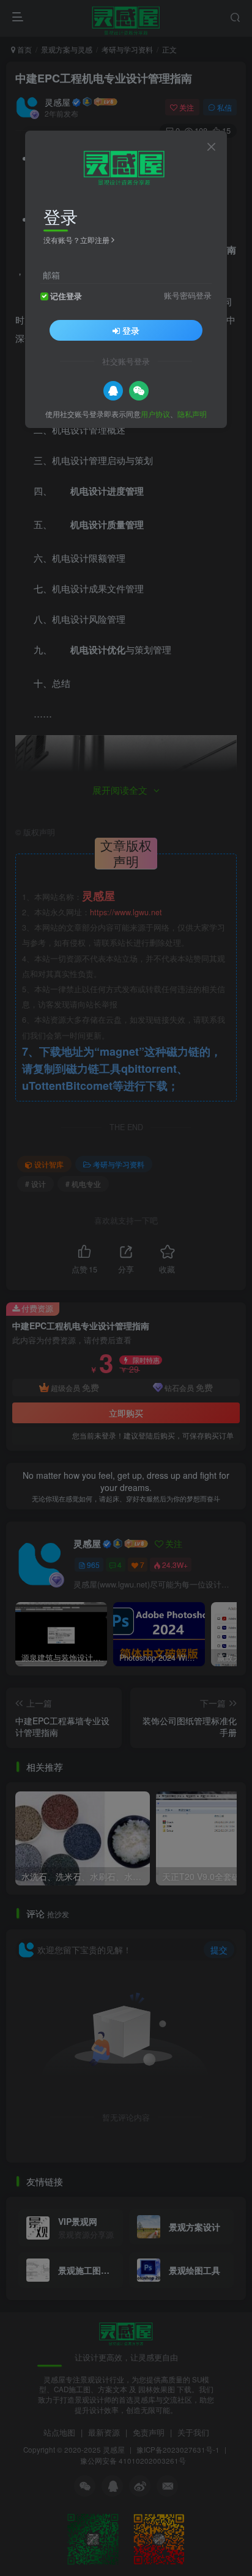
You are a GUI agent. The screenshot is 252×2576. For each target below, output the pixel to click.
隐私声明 (192, 414)
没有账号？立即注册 (76, 240)
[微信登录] (139, 391)
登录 (131, 330)
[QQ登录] (113, 391)
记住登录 (66, 296)
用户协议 (155, 414)
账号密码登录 (188, 296)
